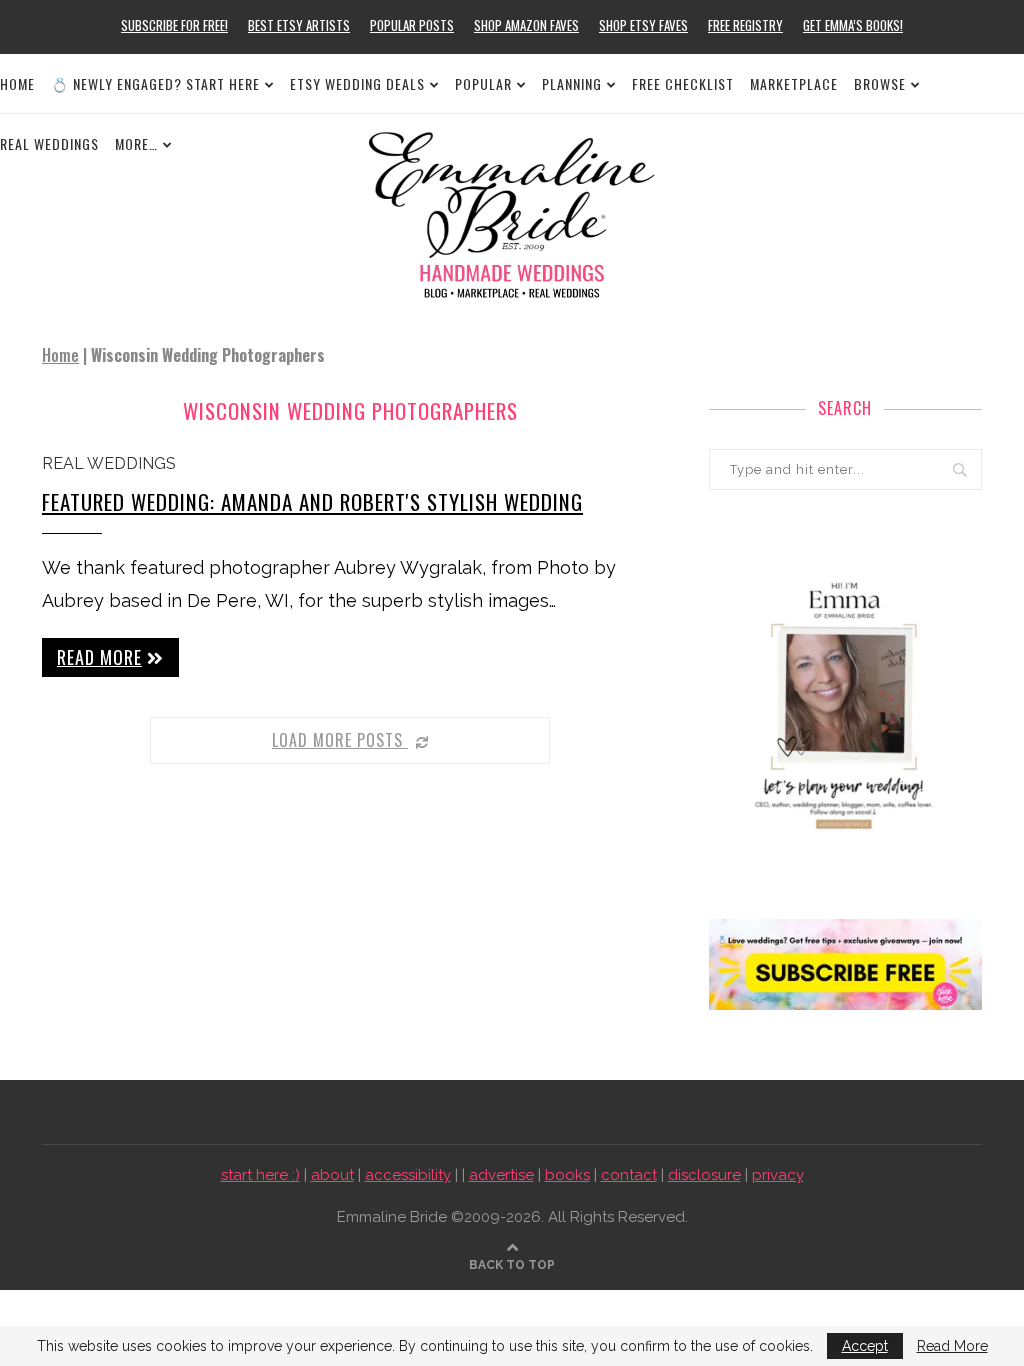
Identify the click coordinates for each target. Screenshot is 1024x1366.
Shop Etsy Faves (643, 25)
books (567, 1175)
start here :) (260, 1175)
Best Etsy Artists (299, 25)
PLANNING (572, 83)
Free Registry (745, 25)
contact (629, 1175)
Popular (483, 83)
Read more (99, 657)
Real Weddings (109, 463)
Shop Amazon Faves (526, 25)
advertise (501, 1175)
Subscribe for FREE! (174, 25)
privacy (778, 1175)
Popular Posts (412, 25)
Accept (865, 1346)
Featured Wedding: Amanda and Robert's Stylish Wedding (312, 501)
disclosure (704, 1175)
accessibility (408, 1175)
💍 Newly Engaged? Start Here (155, 83)
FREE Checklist (683, 83)
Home (17, 83)
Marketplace (794, 83)
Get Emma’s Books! (853, 25)
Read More (952, 1346)
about (332, 1175)
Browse (880, 83)
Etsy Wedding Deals (357, 83)
